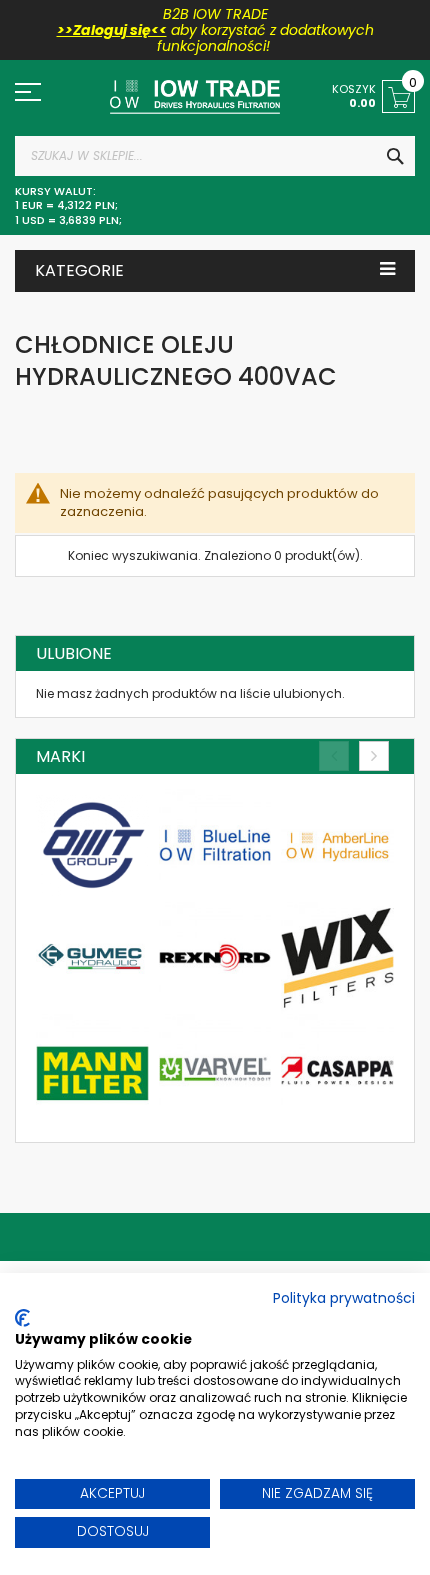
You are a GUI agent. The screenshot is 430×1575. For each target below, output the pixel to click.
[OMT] (92, 845)
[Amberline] (337, 845)
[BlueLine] (215, 845)
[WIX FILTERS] (337, 958)
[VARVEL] (215, 1070)
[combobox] (215, 156)
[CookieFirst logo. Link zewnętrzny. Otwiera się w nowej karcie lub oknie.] (22, 1318)
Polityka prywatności (344, 1298)
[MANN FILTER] (92, 1070)
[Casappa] (337, 1070)
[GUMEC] (92, 958)
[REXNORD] (215, 958)
